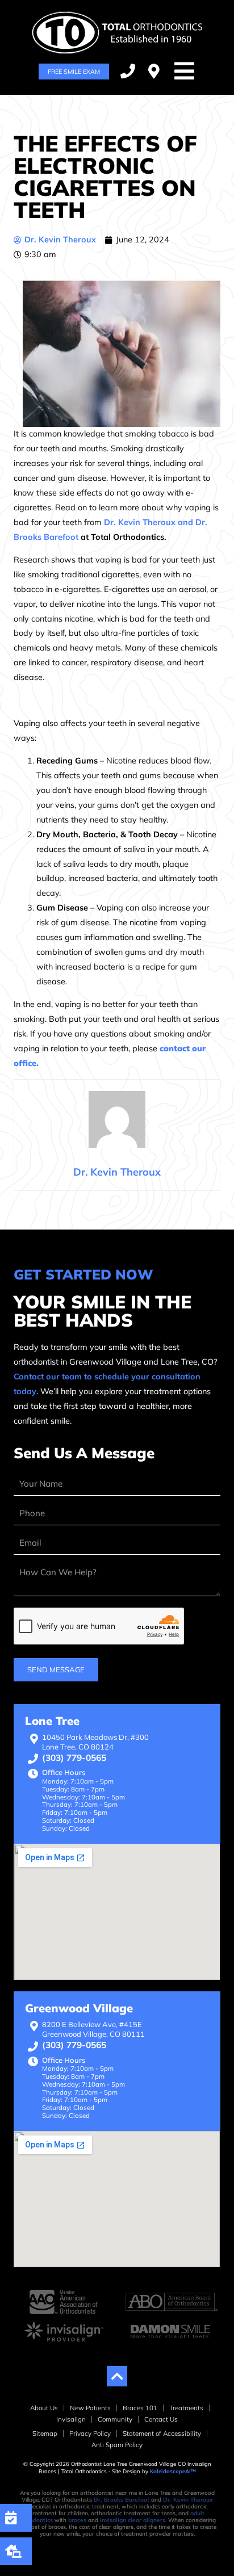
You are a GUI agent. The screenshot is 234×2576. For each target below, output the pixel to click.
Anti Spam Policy (117, 2445)
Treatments (186, 2408)
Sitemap (45, 2433)
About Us (44, 2408)
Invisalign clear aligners (133, 2520)
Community (115, 2419)
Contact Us (161, 2419)
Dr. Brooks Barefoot (122, 2500)
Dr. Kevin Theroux (188, 2500)
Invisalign (71, 2419)
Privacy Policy (90, 2433)
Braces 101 (140, 2408)
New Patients (90, 2408)
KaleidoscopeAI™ (173, 2471)
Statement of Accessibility (162, 2433)
